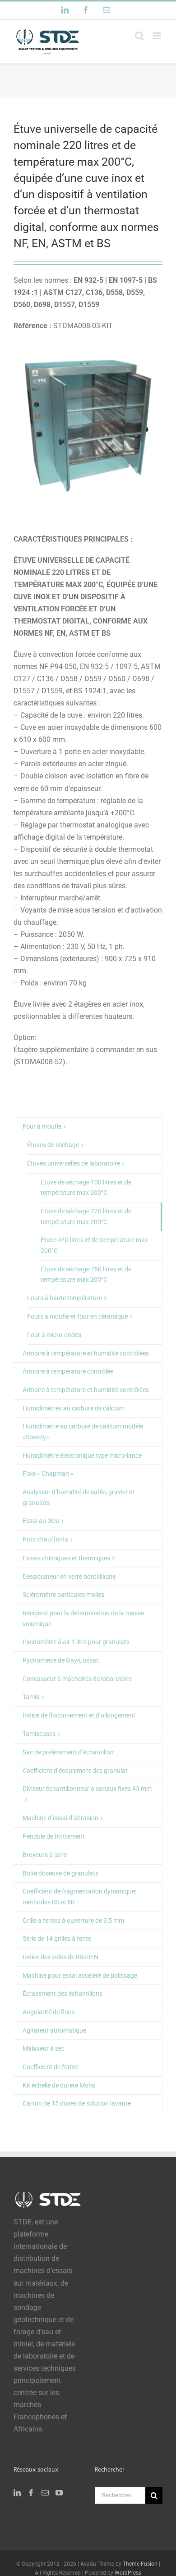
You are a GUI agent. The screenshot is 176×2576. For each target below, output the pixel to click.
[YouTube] (59, 2493)
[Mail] (45, 2493)
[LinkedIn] (17, 2493)
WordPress (128, 2573)
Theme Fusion (140, 2564)
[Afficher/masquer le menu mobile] (158, 36)
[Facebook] (31, 2493)
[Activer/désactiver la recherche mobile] (139, 36)
